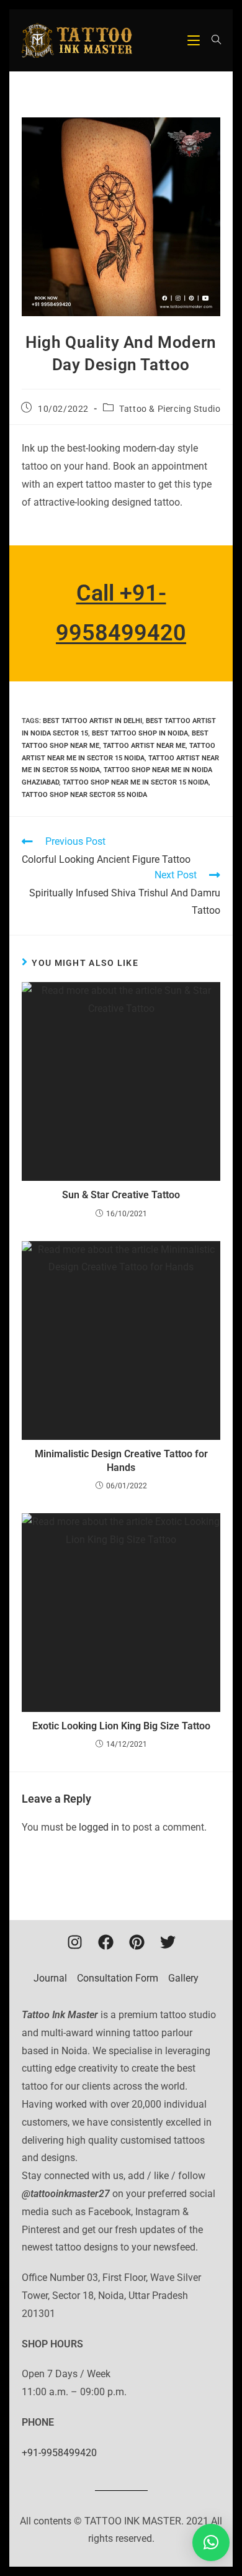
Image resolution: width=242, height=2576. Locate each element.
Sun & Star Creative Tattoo (121, 1195)
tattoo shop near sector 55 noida (84, 795)
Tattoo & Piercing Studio (170, 409)
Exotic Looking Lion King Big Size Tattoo (121, 1726)
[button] (211, 2542)
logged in (99, 1827)
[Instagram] (74, 1942)
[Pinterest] (137, 1942)
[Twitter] (168, 1942)
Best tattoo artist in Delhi (92, 721)
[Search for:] (212, 40)
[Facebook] (105, 1942)
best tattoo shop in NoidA (140, 733)
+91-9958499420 (59, 2453)
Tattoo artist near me (144, 746)
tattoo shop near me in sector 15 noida (136, 782)
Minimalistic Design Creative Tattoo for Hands (121, 1461)
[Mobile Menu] (195, 40)
